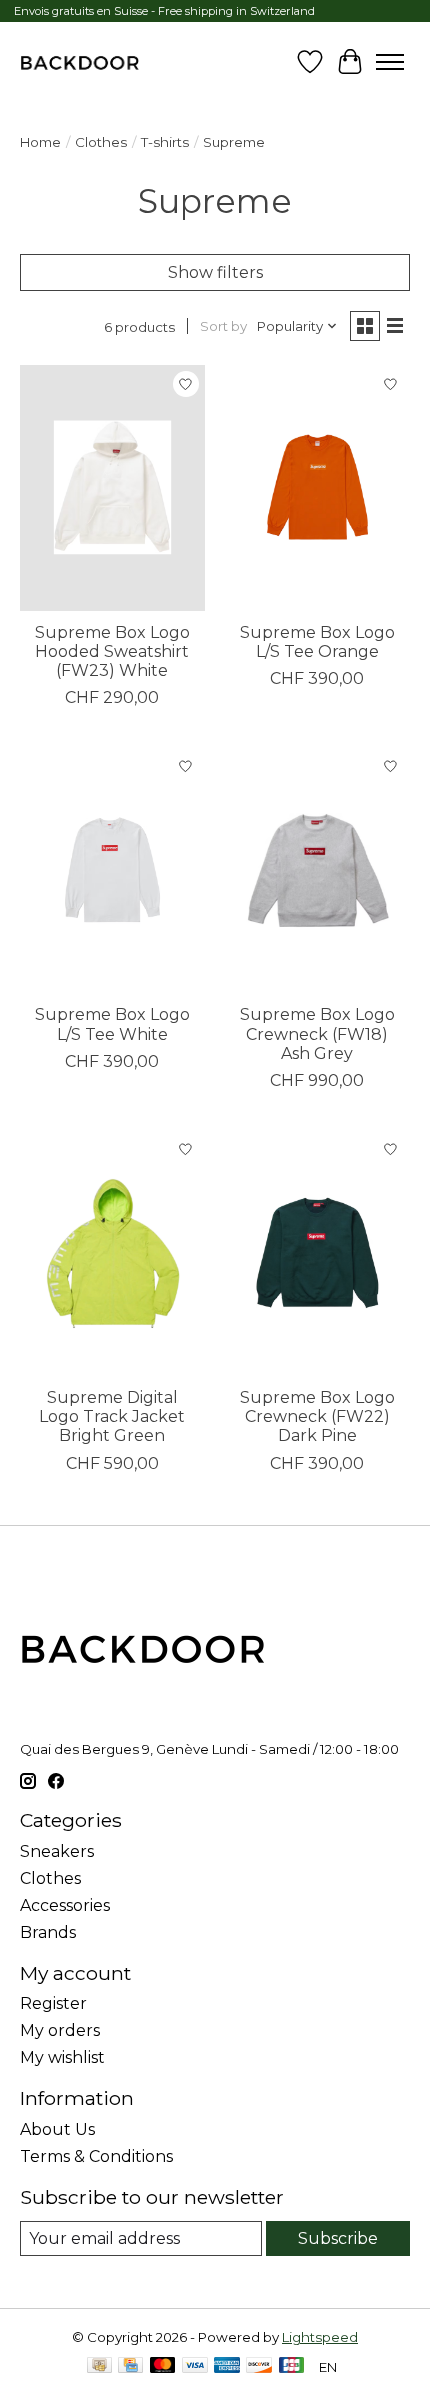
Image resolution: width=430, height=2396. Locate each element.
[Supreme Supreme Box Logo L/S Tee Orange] (317, 488)
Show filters (215, 272)
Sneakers (57, 1851)
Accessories (65, 1905)
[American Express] (227, 2366)
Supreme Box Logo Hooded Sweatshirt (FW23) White (112, 651)
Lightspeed (320, 2337)
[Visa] (195, 2366)
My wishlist (62, 2057)
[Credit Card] (130, 2366)
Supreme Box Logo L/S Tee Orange (317, 642)
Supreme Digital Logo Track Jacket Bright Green (112, 1416)
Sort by (223, 326)
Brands (48, 1932)
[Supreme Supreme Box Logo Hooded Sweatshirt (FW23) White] (112, 488)
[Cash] (99, 2366)
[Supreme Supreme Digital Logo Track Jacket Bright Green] (112, 1253)
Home (40, 142)
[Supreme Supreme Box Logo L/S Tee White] (112, 870)
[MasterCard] (163, 2366)
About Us (57, 2129)
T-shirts (165, 142)
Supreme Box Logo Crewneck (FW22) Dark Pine (317, 1416)
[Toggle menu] (390, 62)
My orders (60, 2030)
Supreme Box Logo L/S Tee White (112, 1024)
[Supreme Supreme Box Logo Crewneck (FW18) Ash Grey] (317, 870)
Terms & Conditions (96, 2156)
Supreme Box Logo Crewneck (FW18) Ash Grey (317, 1033)
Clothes (101, 142)
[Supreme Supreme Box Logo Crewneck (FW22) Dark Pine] (317, 1253)
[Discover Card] (259, 2366)
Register (53, 2003)
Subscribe (338, 2238)
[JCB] (292, 2366)
